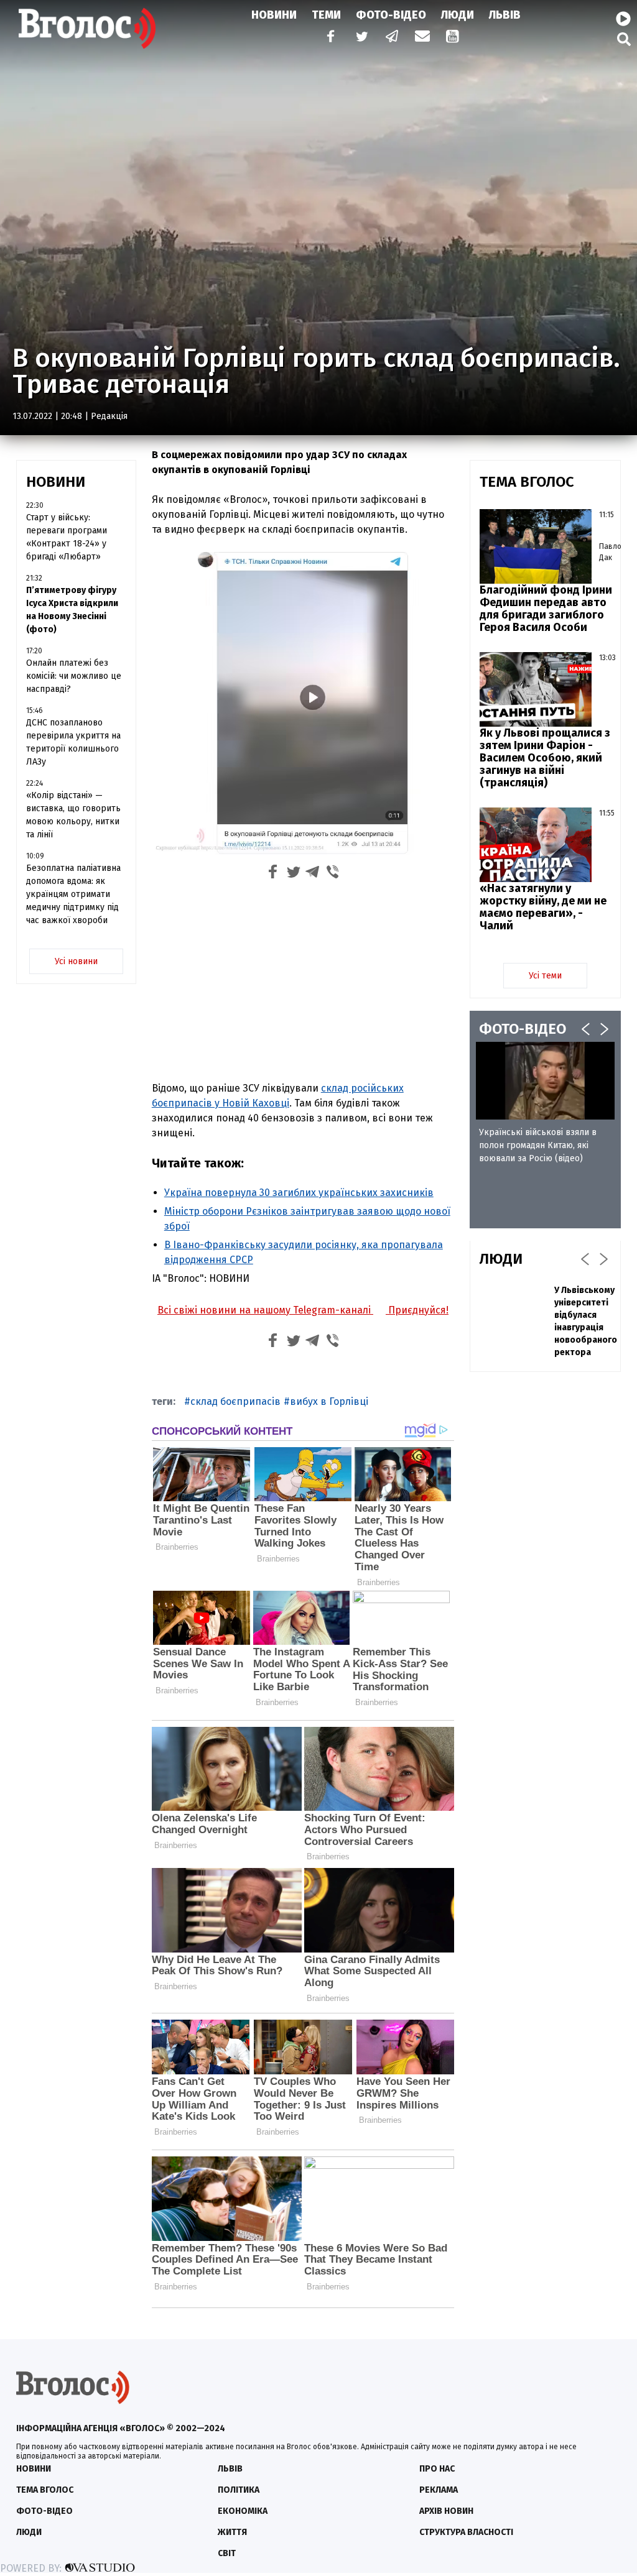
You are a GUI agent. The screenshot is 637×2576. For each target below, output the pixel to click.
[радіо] (623, 19)
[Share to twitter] (293, 874)
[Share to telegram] (313, 874)
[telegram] (393, 38)
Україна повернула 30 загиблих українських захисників (299, 1193)
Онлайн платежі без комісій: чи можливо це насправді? (74, 676)
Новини (274, 15)
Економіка (243, 2511)
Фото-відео (44, 2511)
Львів (505, 15)
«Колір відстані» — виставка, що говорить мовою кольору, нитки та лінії (73, 815)
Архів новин (446, 2511)
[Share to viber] (333, 874)
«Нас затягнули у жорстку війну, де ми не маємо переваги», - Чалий (543, 907)
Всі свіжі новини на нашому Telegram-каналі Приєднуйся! (303, 1310)
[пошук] (624, 39)
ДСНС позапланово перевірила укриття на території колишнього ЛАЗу (73, 742)
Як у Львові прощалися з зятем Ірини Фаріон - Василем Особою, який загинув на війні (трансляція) (545, 758)
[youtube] (453, 38)
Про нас (437, 2469)
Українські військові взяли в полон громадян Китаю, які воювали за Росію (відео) (538, 1145)
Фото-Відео (391, 15)
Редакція (109, 416)
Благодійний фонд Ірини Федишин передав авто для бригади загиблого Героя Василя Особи (546, 609)
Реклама (439, 2490)
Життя (232, 2532)
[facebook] (328, 38)
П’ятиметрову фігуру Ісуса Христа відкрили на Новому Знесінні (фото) (72, 610)
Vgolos (87, 28)
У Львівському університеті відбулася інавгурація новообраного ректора (586, 1321)
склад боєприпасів (235, 1401)
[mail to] (422, 38)
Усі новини (76, 961)
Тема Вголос (45, 2490)
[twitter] (361, 38)
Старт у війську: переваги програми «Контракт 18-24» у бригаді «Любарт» (67, 537)
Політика (239, 2490)
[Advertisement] (303, 979)
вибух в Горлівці (329, 1401)
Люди (458, 15)
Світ (227, 2553)
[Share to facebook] (273, 874)
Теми (326, 15)
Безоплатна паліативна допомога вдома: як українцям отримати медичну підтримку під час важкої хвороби (73, 894)
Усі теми (545, 976)
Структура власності (466, 2532)
